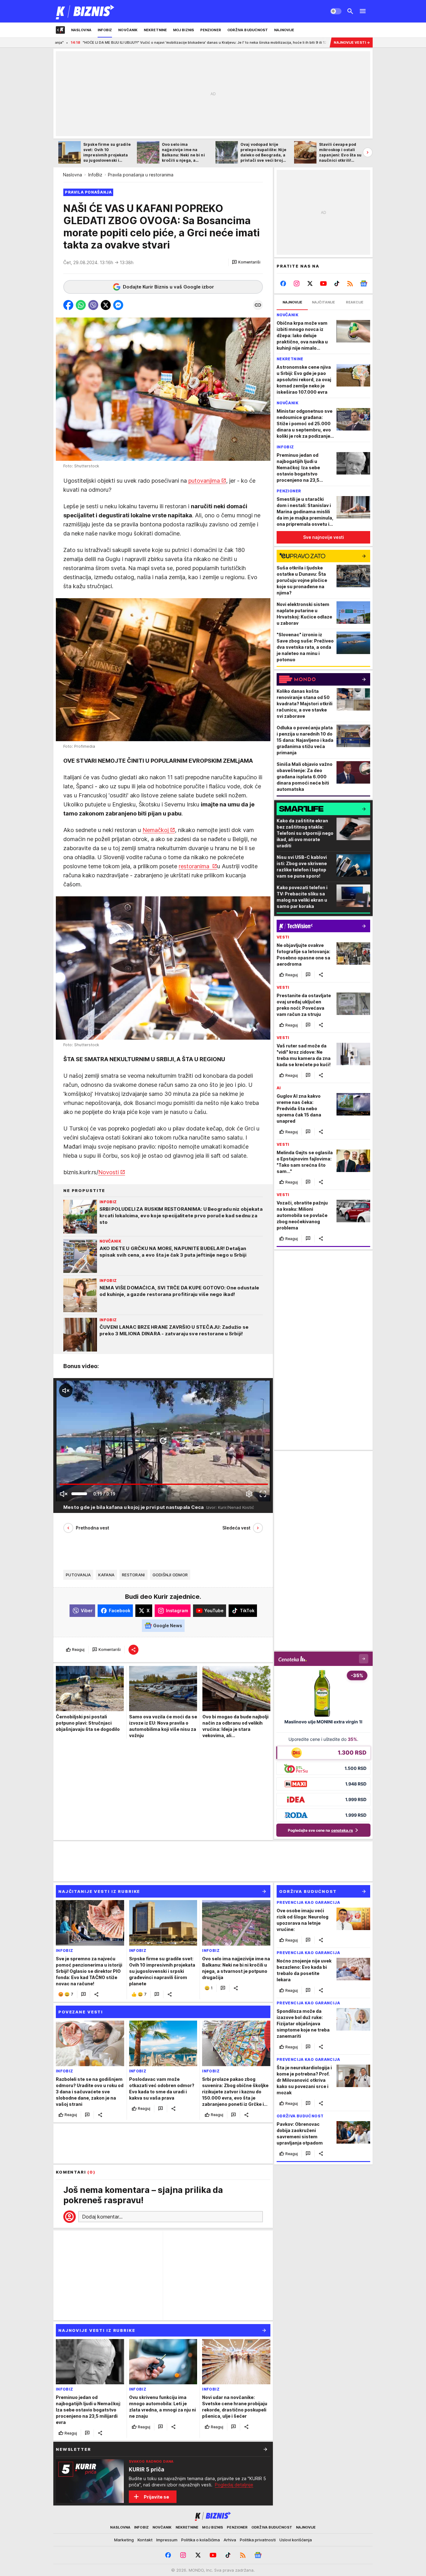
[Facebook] (283, 283)
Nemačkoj (156, 830)
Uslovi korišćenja (296, 2540)
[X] (310, 283)
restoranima (195, 866)
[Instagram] (297, 283)
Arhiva (230, 2540)
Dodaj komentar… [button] (102, 2217)
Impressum (167, 2540)
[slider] (79, 1494)
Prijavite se (156, 2497)
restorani (133, 1575)
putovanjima (204, 481)
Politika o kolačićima (201, 2540)
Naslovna (73, 175)
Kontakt (145, 2540)
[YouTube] (324, 283)
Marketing (124, 2540)
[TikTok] (337, 283)
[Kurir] (85, 11)
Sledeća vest (236, 1528)
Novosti (109, 1172)
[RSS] (350, 283)
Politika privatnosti (258, 2540)
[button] (246, 262)
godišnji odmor (170, 1575)
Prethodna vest (92, 1528)
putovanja (78, 1575)
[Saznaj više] (265, 2449)
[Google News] (363, 283)
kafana (106, 1575)
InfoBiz (95, 175)
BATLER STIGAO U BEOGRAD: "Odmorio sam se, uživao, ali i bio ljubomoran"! (291, 42)
